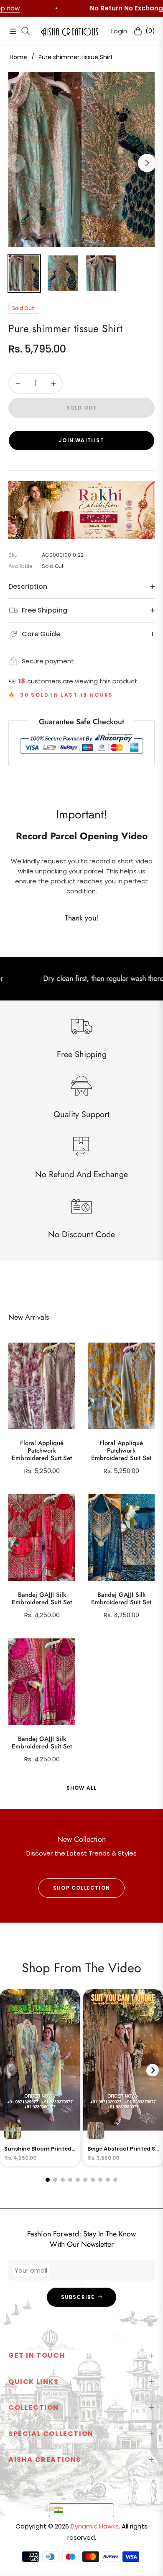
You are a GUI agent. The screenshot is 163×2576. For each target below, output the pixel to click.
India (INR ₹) (84, 2510)
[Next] (153, 2070)
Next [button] (147, 163)
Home (18, 57)
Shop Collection (81, 1888)
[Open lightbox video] (40, 2078)
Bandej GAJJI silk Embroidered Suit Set (42, 1598)
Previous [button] (16, 163)
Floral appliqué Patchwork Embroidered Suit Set (42, 1451)
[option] (81, 160)
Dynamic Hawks (95, 2526)
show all (82, 1788)
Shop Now (106, 8)
